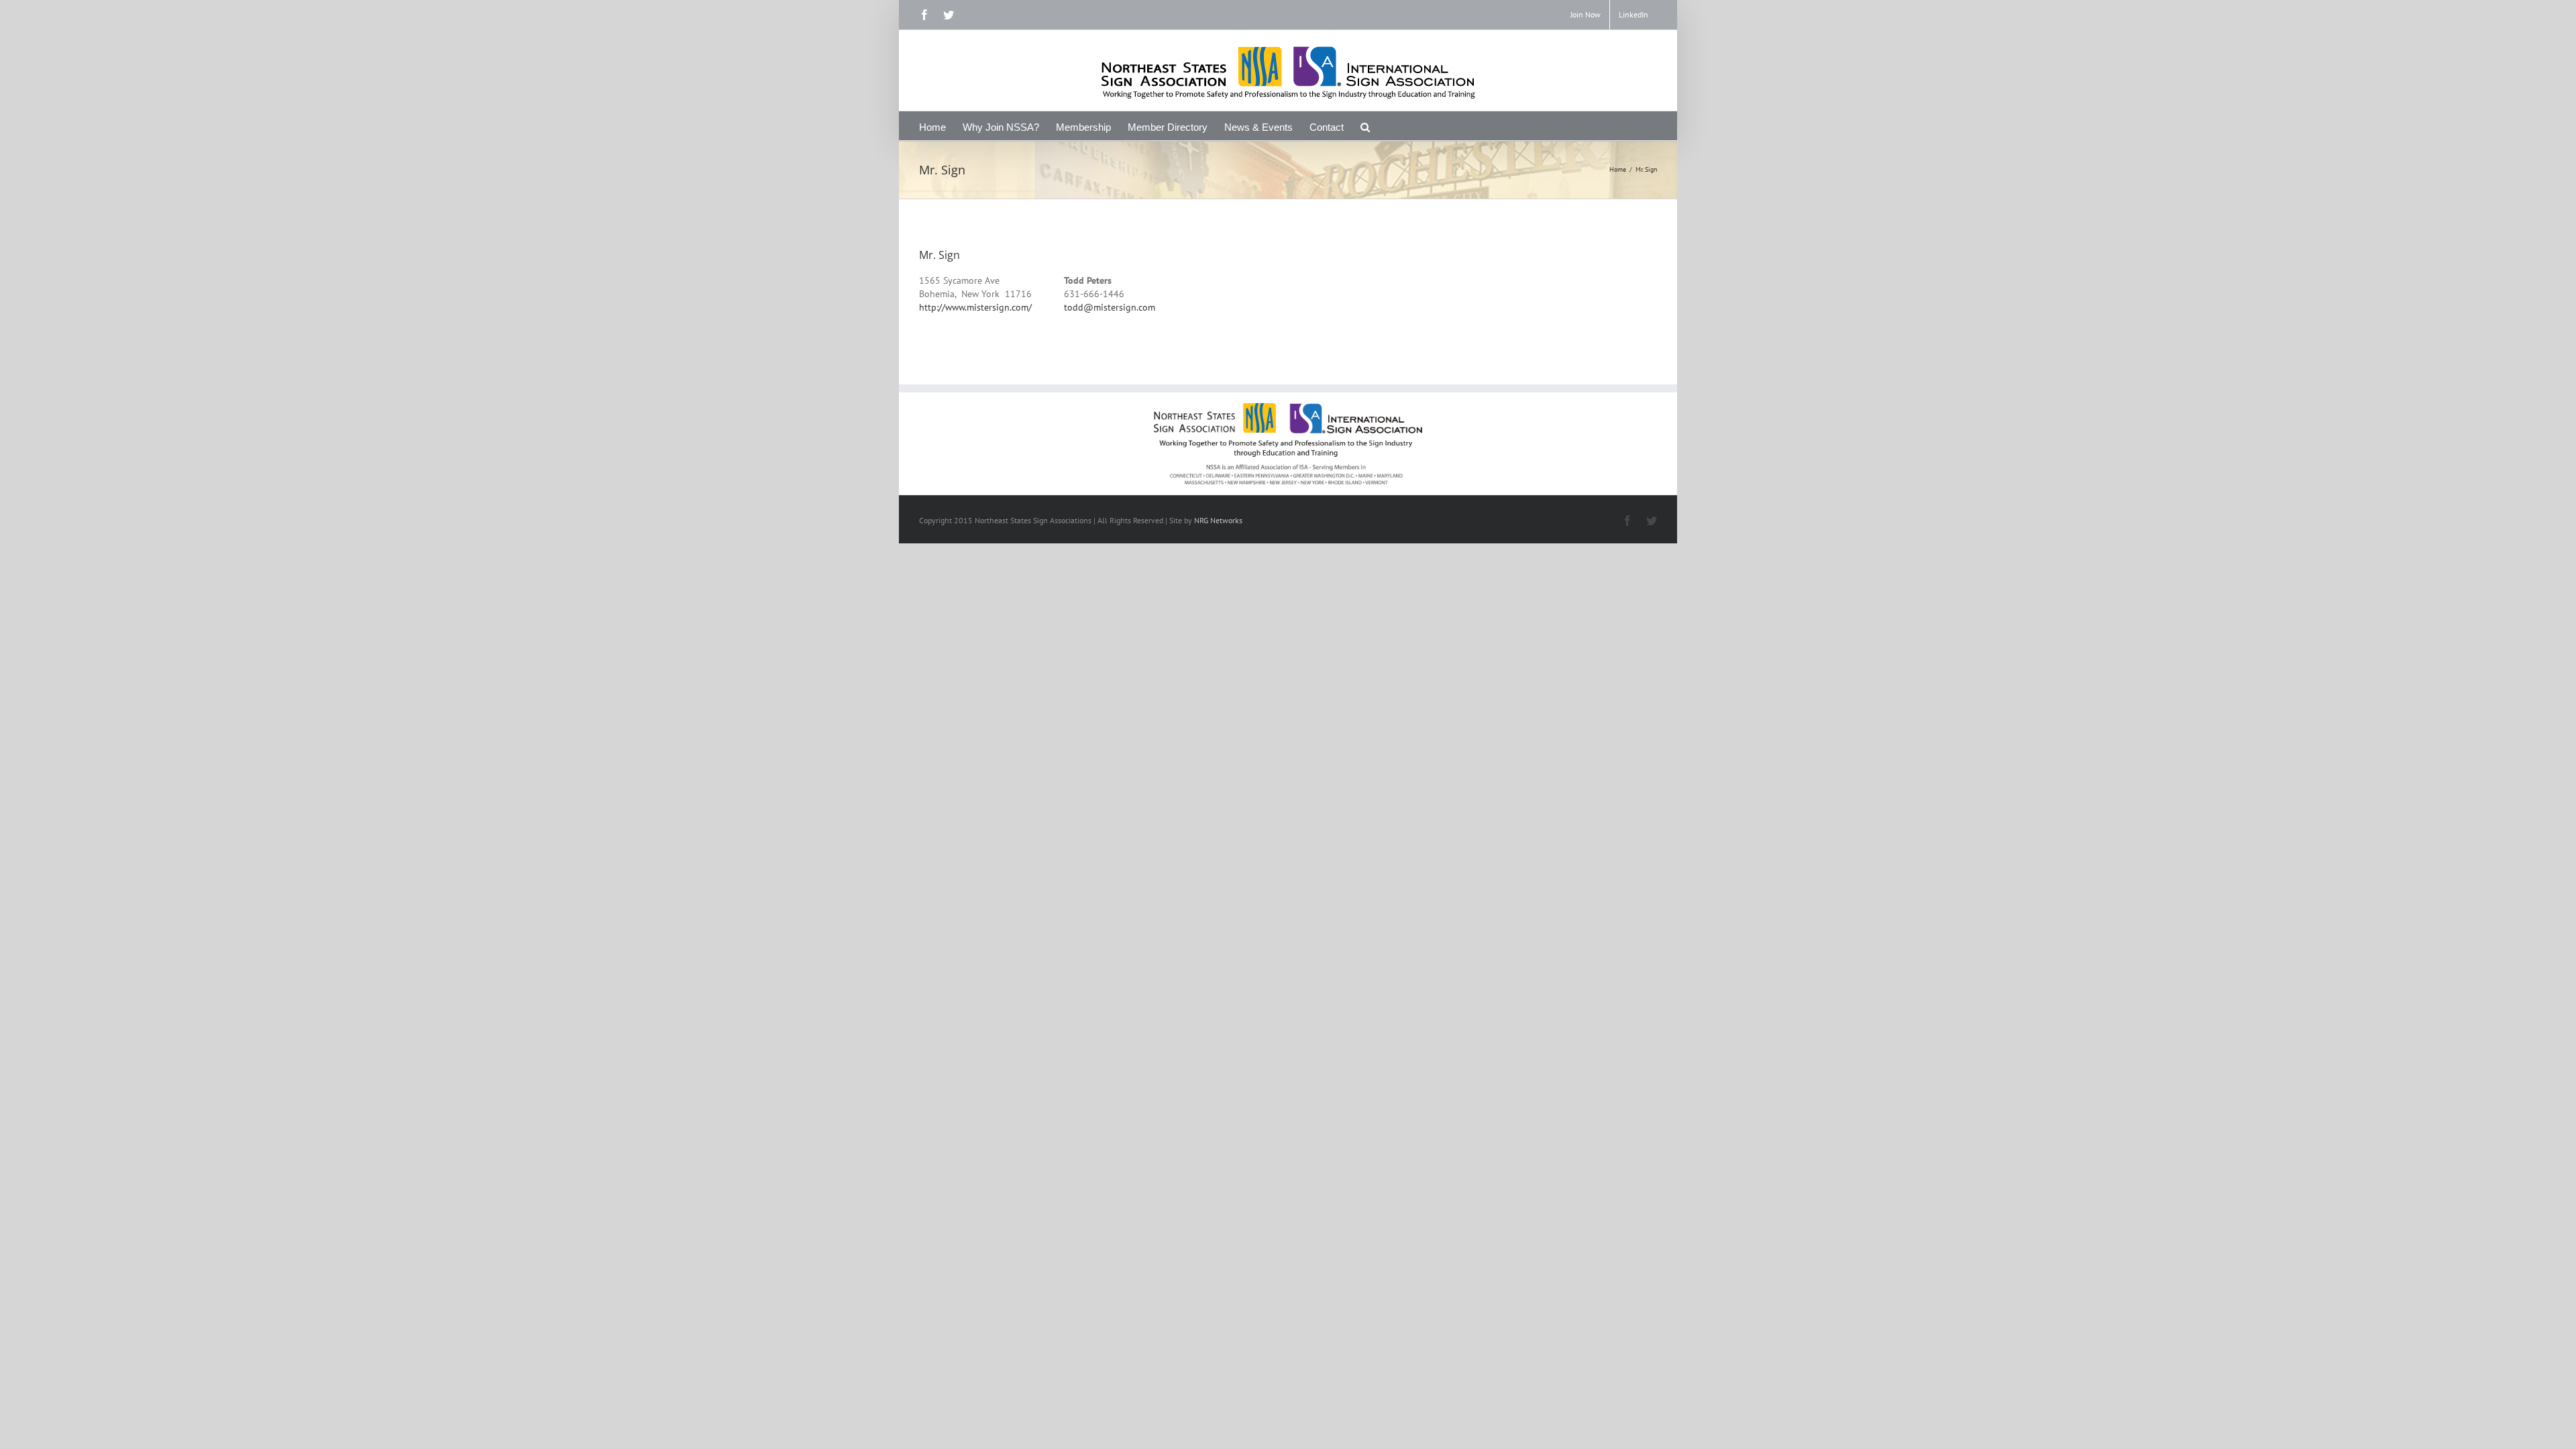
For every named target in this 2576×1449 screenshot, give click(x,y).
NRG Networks (1218, 520)
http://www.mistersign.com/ (975, 307)
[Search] (1365, 126)
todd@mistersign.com (1110, 307)
